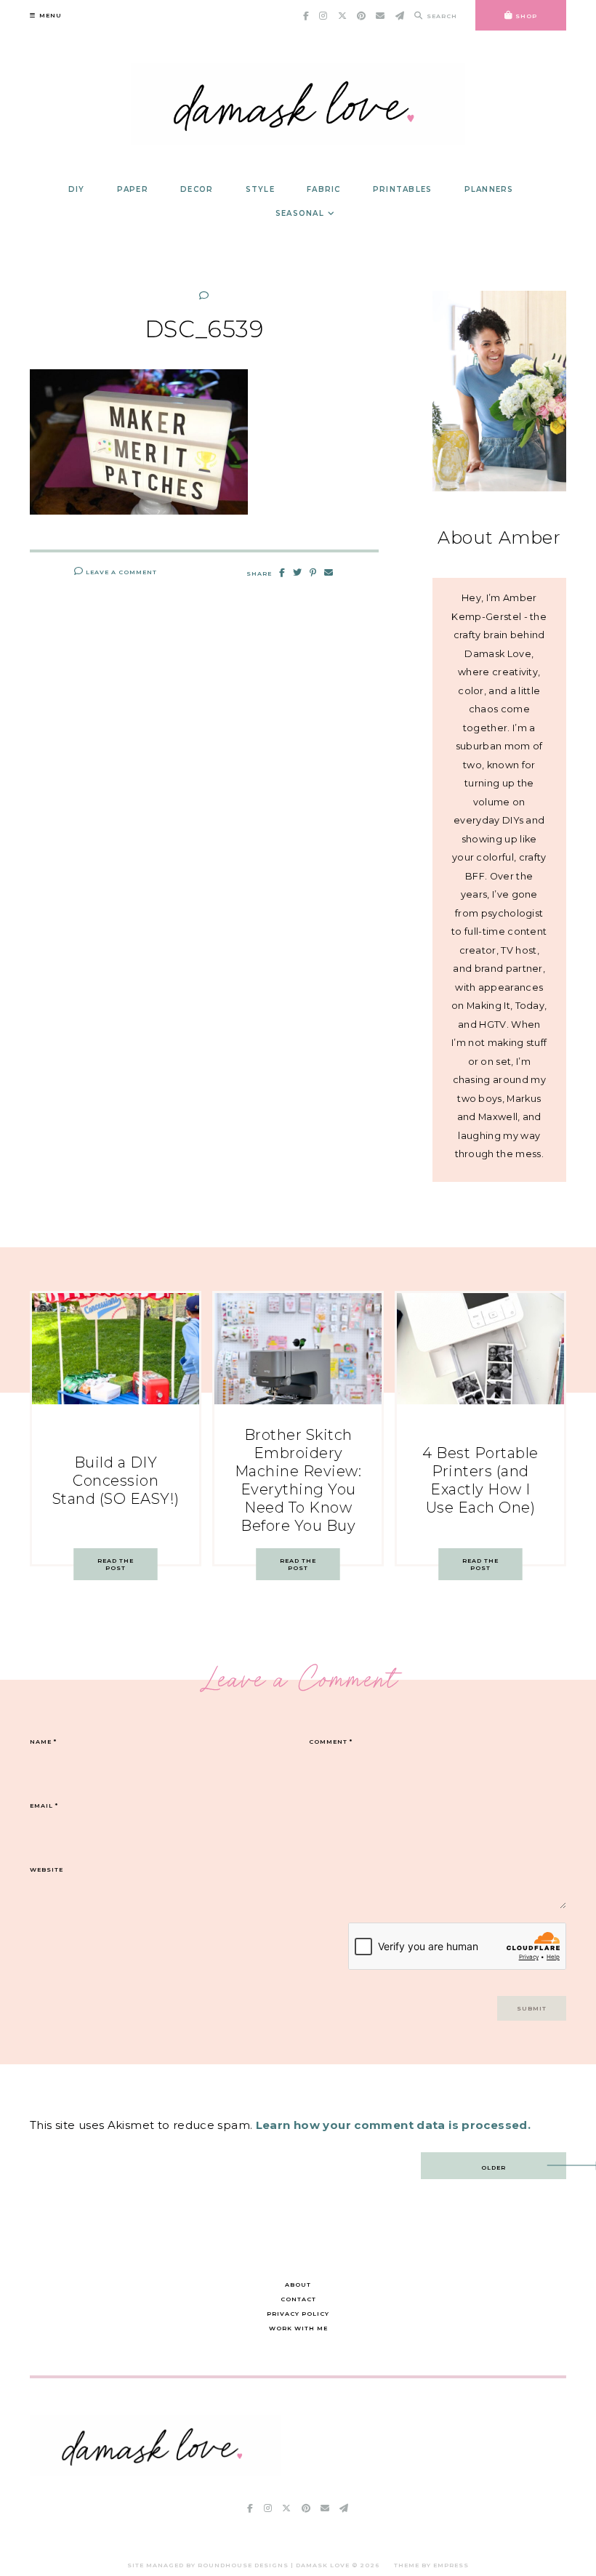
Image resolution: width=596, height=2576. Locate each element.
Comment (331, 1742)
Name (43, 1742)
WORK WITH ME (298, 2328)
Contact (298, 2299)
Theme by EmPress (431, 2565)
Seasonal (300, 213)
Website (47, 1869)
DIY (77, 189)
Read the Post (116, 1564)
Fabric (324, 189)
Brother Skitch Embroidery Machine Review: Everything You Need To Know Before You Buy (298, 1480)
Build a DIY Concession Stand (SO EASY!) (116, 1481)
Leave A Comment (120, 572)
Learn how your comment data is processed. (393, 2125)
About (298, 2285)
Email (44, 1806)
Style (260, 189)
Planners (489, 189)
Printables (403, 189)
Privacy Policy (298, 2314)
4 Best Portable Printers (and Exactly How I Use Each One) (480, 1480)
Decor (197, 189)
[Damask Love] (155, 2472)
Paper (133, 189)
